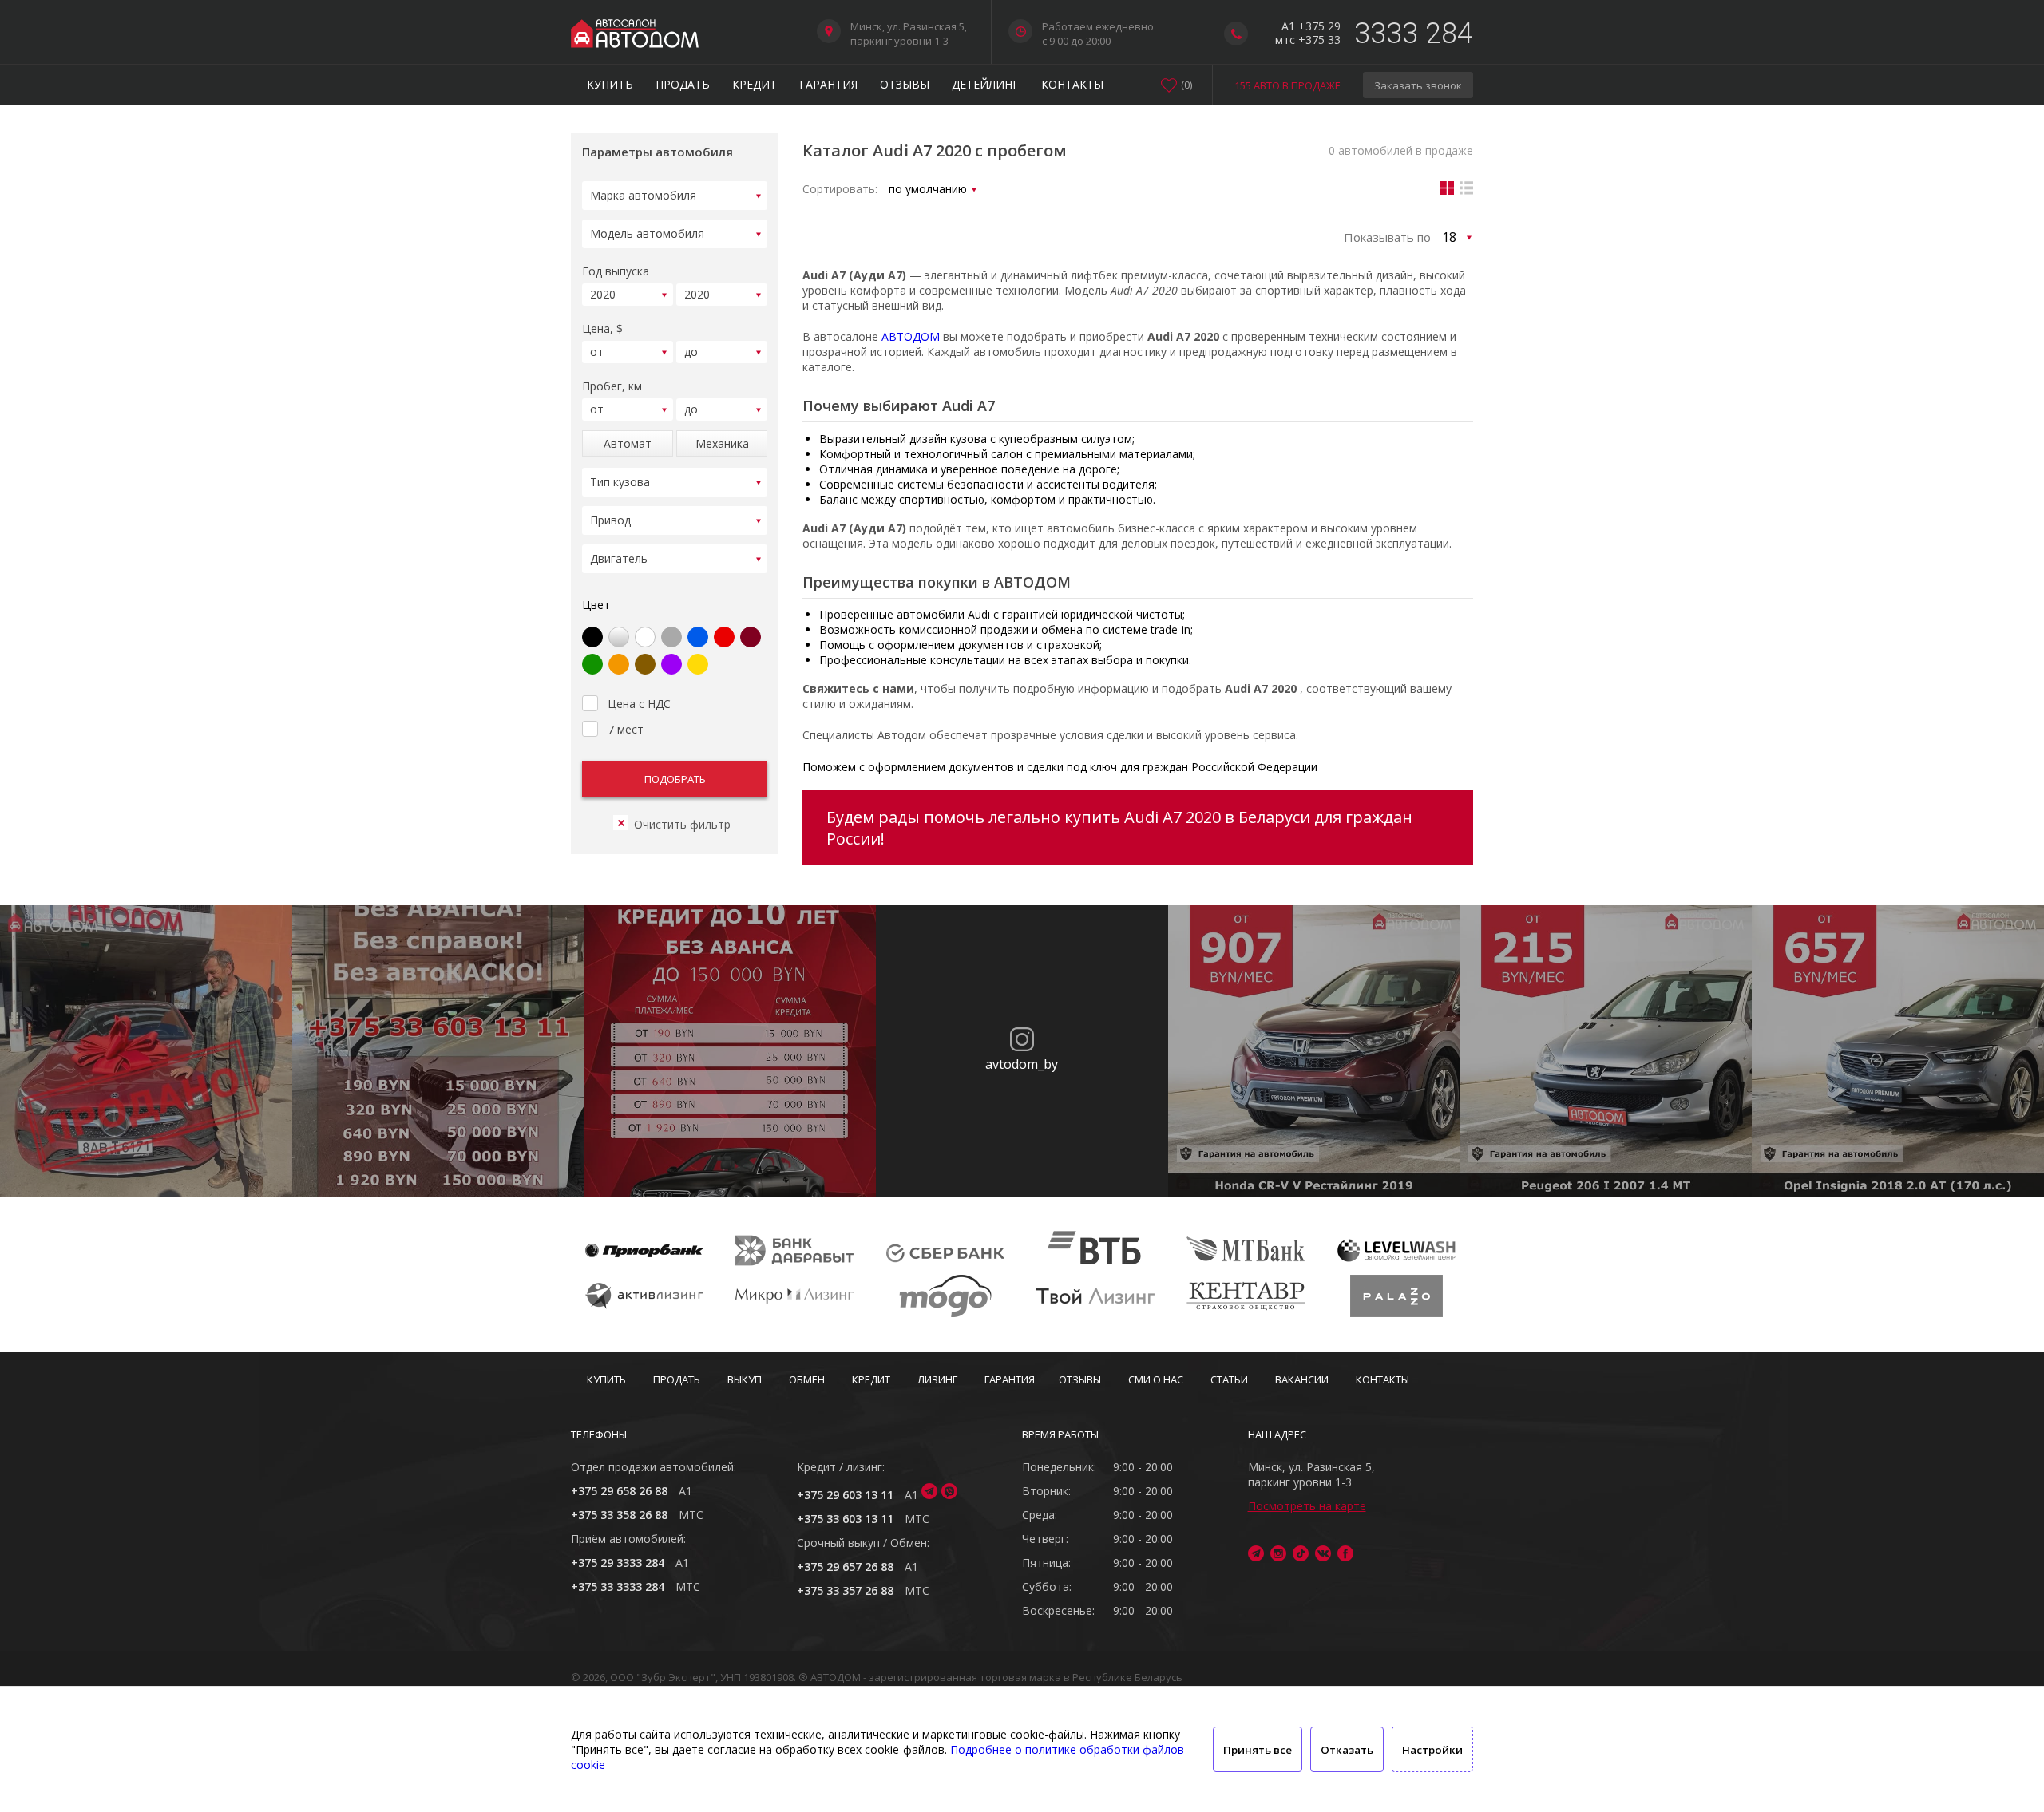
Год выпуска (616, 271)
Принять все (1258, 1750)
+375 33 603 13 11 (845, 1519)
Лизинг (937, 1379)
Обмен (807, 1379)
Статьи (1229, 1379)
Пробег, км (612, 386)
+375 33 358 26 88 (619, 1515)
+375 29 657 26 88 (845, 1567)
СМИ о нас (1156, 1379)
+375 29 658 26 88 (619, 1491)
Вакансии (1302, 1379)
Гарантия (828, 84)
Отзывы (905, 84)
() (1186, 85)
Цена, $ (602, 328)
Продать (683, 84)
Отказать (1347, 1750)
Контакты (1072, 84)
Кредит (755, 84)
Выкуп (745, 1379)
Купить (610, 84)
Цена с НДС (639, 704)
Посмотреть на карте (1307, 1506)
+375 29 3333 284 (618, 1563)
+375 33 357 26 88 (845, 1590)
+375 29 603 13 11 (845, 1495)
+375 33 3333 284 (618, 1586)
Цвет (596, 605)
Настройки (1432, 1750)
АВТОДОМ (911, 336)
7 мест (626, 729)
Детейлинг (985, 84)
